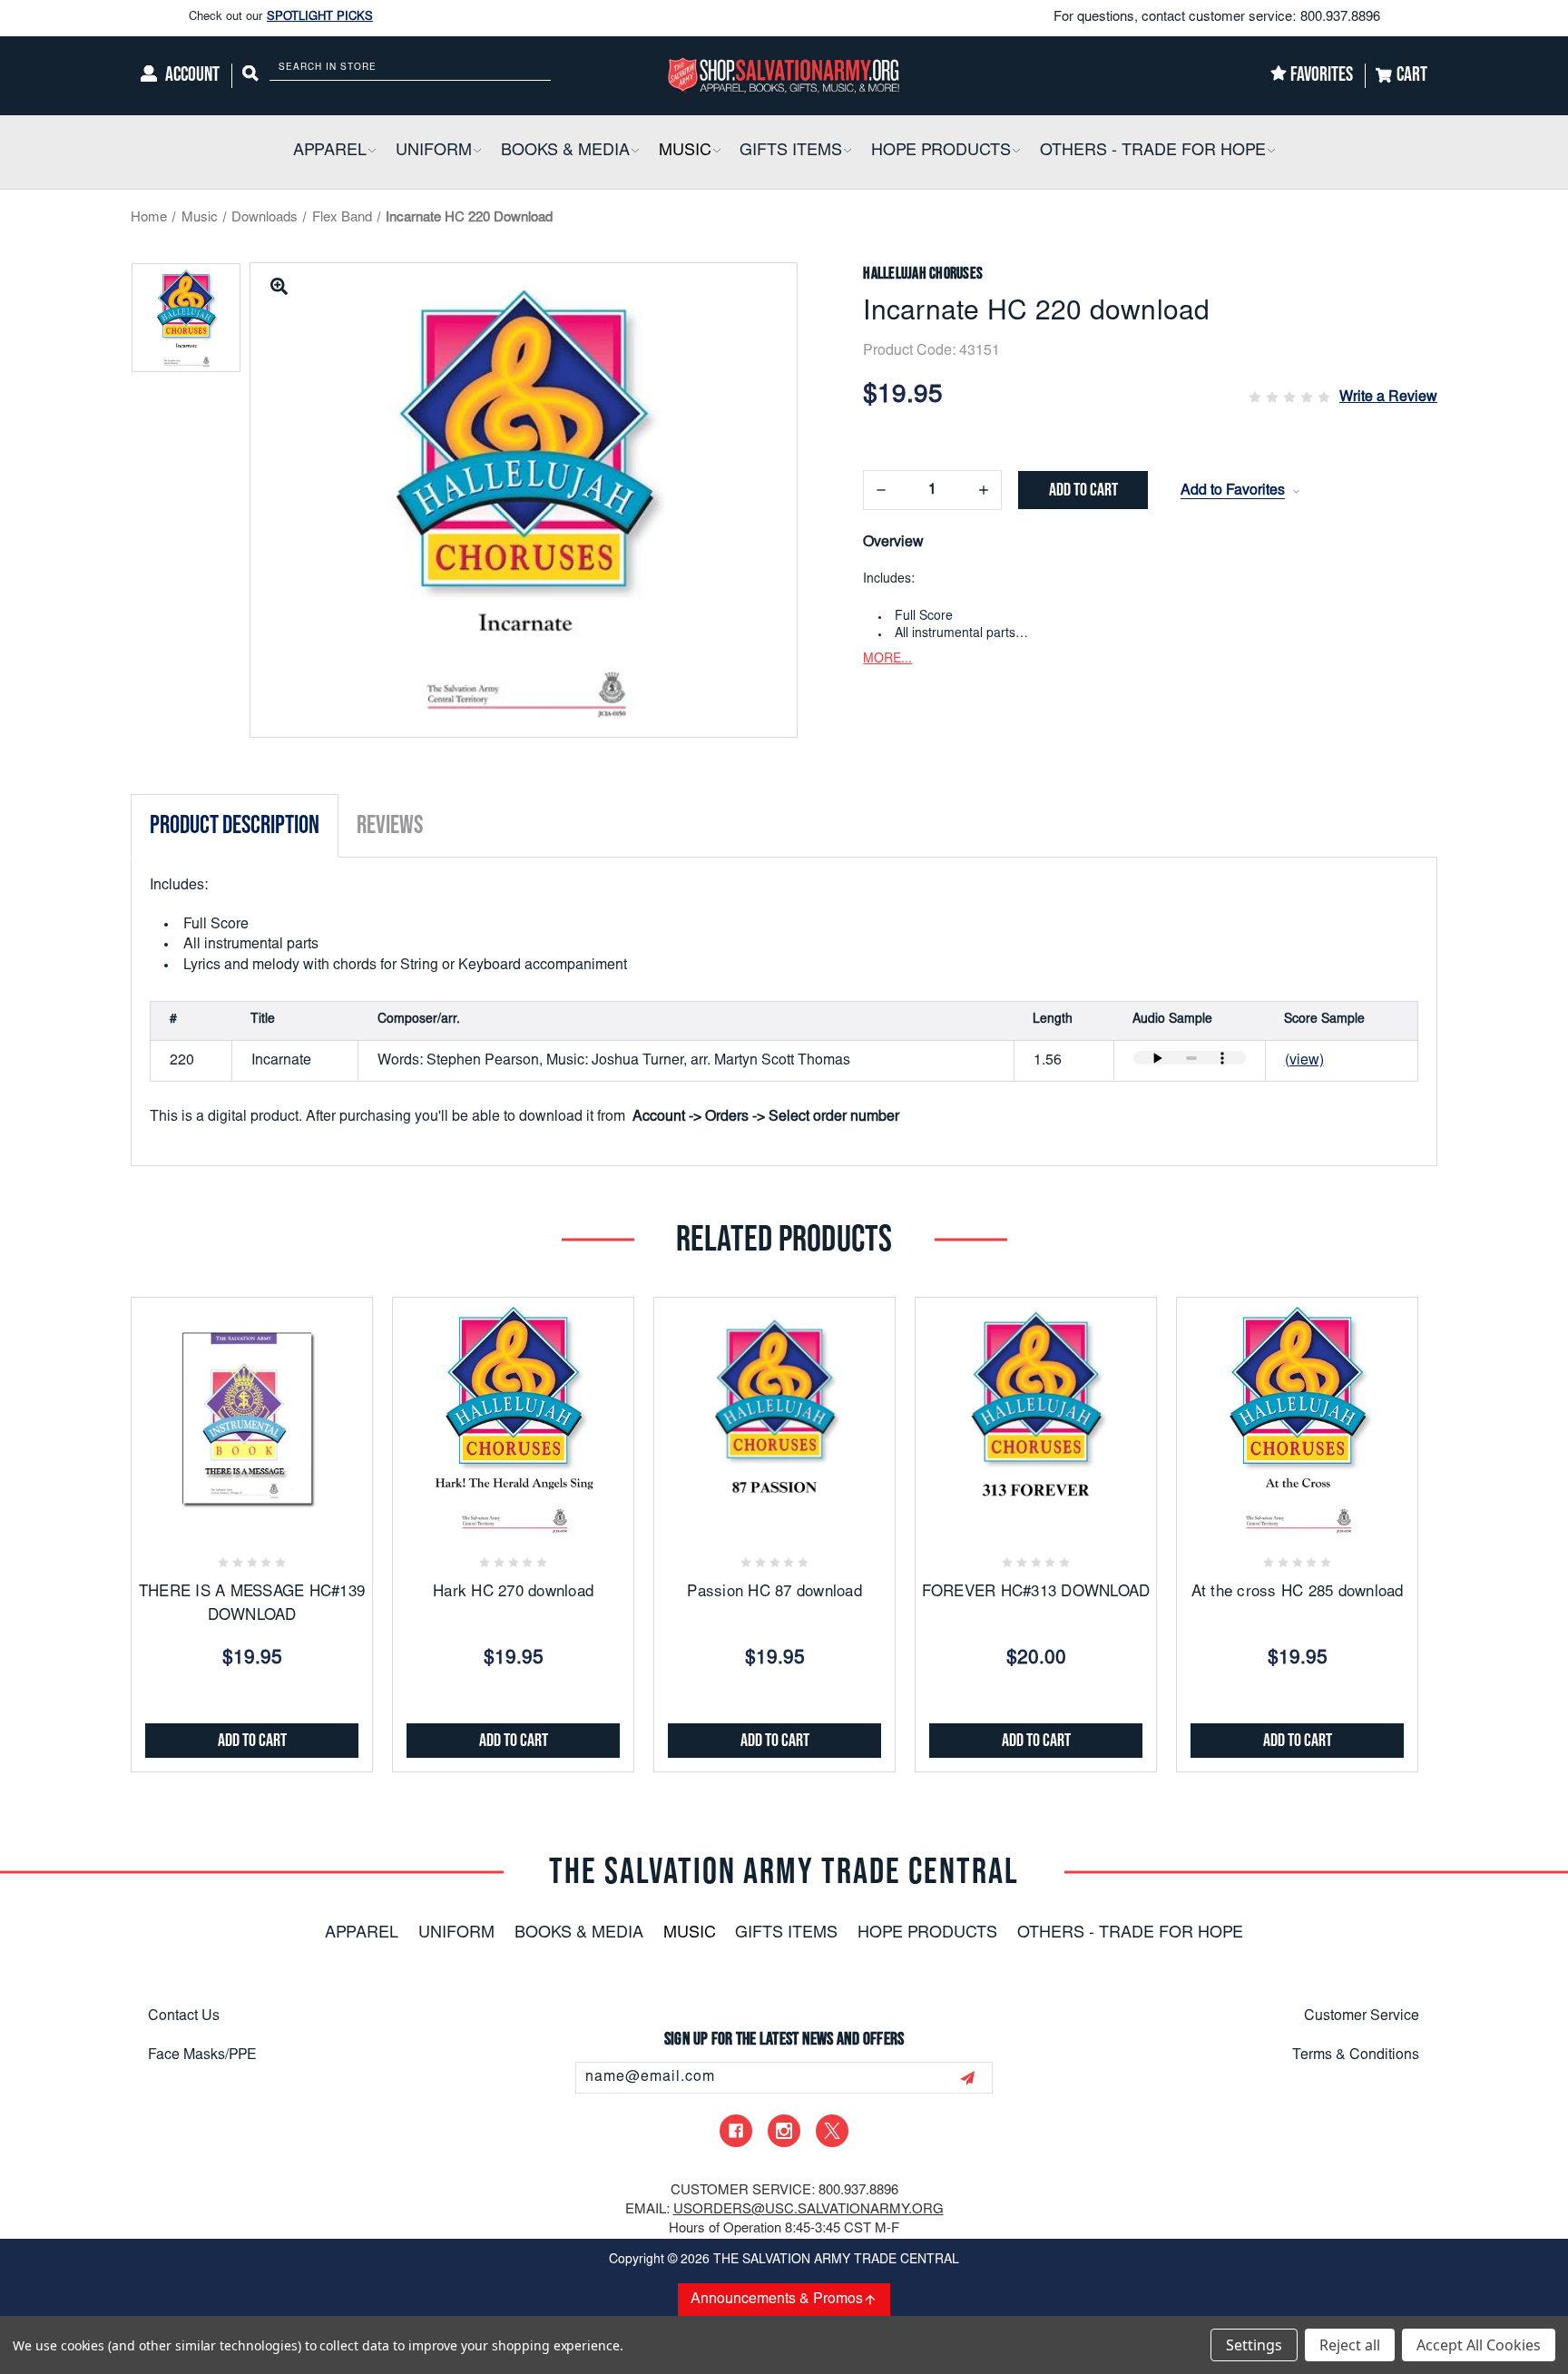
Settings (1254, 2345)
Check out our (281, 18)
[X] (832, 2131)
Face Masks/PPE (202, 2055)
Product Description (235, 825)
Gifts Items (786, 1934)
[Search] (250, 76)
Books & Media (579, 1934)
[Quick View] (274, 1519)
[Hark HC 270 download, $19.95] (513, 1418)
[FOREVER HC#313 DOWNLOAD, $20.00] (1036, 1418)
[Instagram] (784, 2131)
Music (690, 1934)
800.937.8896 (1340, 18)
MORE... (887, 660)
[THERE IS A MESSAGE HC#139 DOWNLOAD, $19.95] (252, 1418)
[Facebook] (736, 2131)
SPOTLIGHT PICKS (320, 18)
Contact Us (184, 2016)
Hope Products (927, 1934)
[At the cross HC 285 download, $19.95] (1297, 1418)
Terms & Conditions (1356, 2055)
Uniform (456, 1934)
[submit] (967, 2078)
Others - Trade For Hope (1130, 1934)
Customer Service (1362, 2016)
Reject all (1350, 2345)
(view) (1304, 1061)
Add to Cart (252, 1741)
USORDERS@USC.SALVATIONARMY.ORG (808, 2210)
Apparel (362, 1934)
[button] (371, 152)
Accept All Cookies (1479, 2345)
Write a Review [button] (1388, 397)
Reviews (390, 825)
